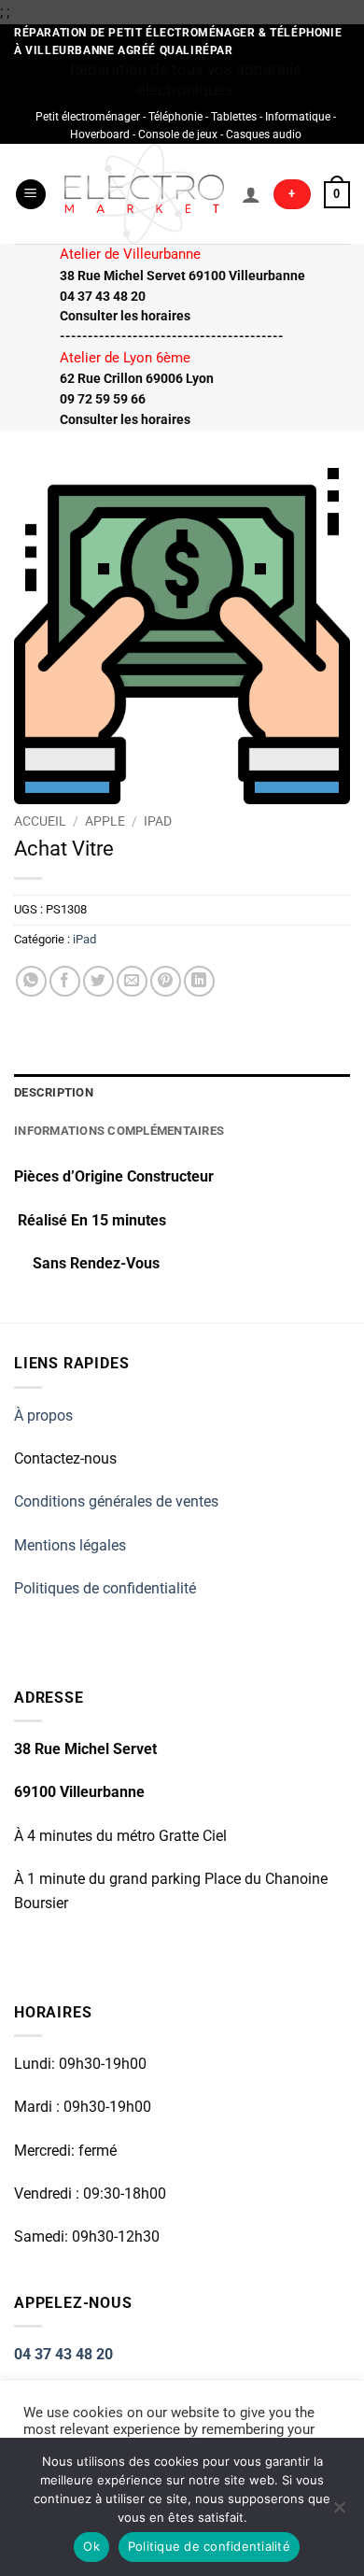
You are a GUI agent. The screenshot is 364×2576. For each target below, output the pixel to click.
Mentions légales (70, 1545)
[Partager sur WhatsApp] (31, 981)
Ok (91, 2546)
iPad (158, 821)
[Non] (339, 2512)
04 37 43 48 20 (63, 2354)
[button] (31, 195)
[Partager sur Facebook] (65, 981)
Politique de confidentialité (209, 2546)
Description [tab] (54, 1092)
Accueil (40, 821)
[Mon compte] (251, 194)
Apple (105, 821)
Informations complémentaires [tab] (119, 1131)
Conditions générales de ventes (116, 1501)
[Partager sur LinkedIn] (199, 981)
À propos (43, 1415)
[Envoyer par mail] (132, 981)
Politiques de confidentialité (105, 1588)
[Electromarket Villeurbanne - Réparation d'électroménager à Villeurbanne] (144, 194)
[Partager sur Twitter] (98, 981)
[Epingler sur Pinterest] (166, 981)
